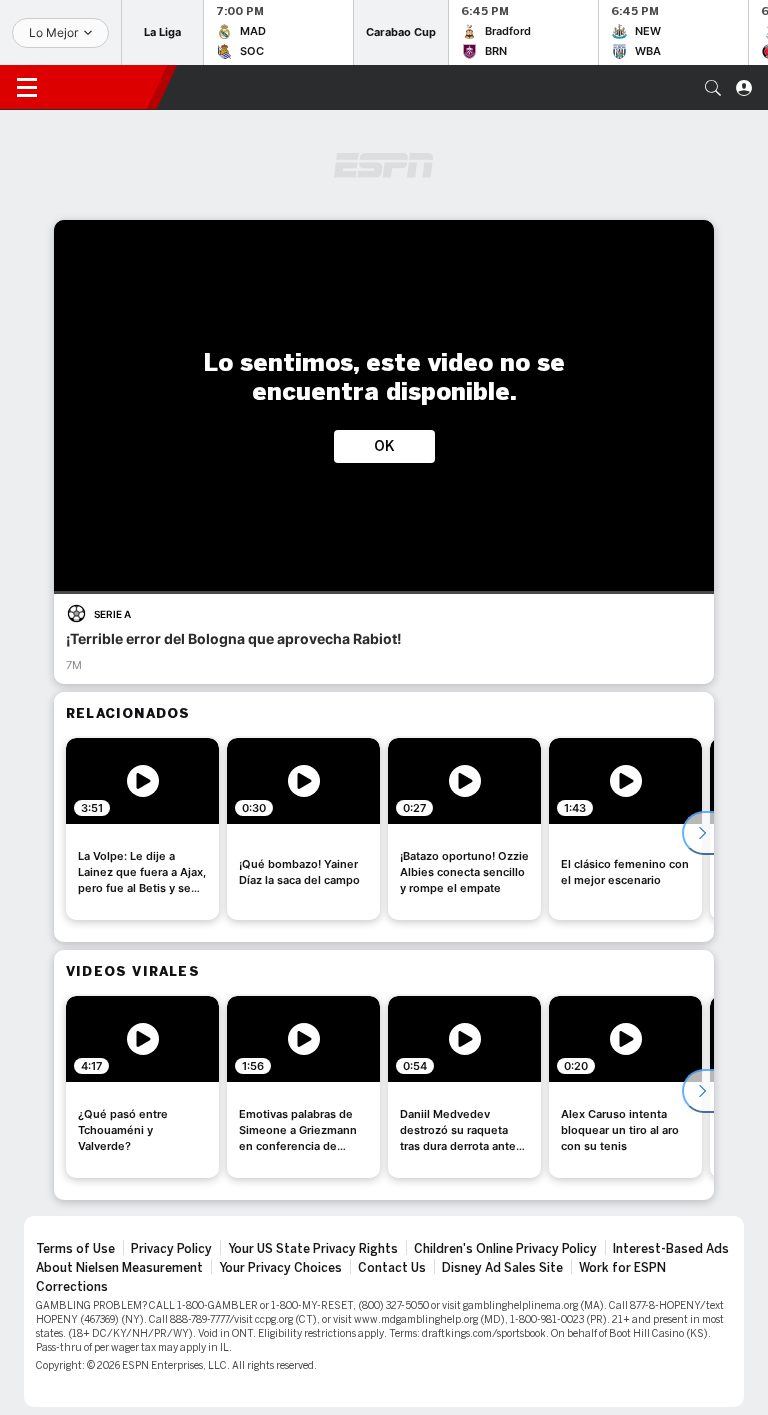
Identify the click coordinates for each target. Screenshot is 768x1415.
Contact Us (392, 1268)
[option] (142, 829)
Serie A (112, 614)
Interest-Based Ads (671, 1249)
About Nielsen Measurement (119, 1268)
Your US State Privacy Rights (313, 1249)
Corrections (72, 1287)
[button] (713, 88)
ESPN (105, 87)
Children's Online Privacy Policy (505, 1249)
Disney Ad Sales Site (502, 1268)
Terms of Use (75, 1249)
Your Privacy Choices (280, 1268)
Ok (384, 446)
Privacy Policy (171, 1249)
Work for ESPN (622, 1268)
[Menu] (27, 88)
